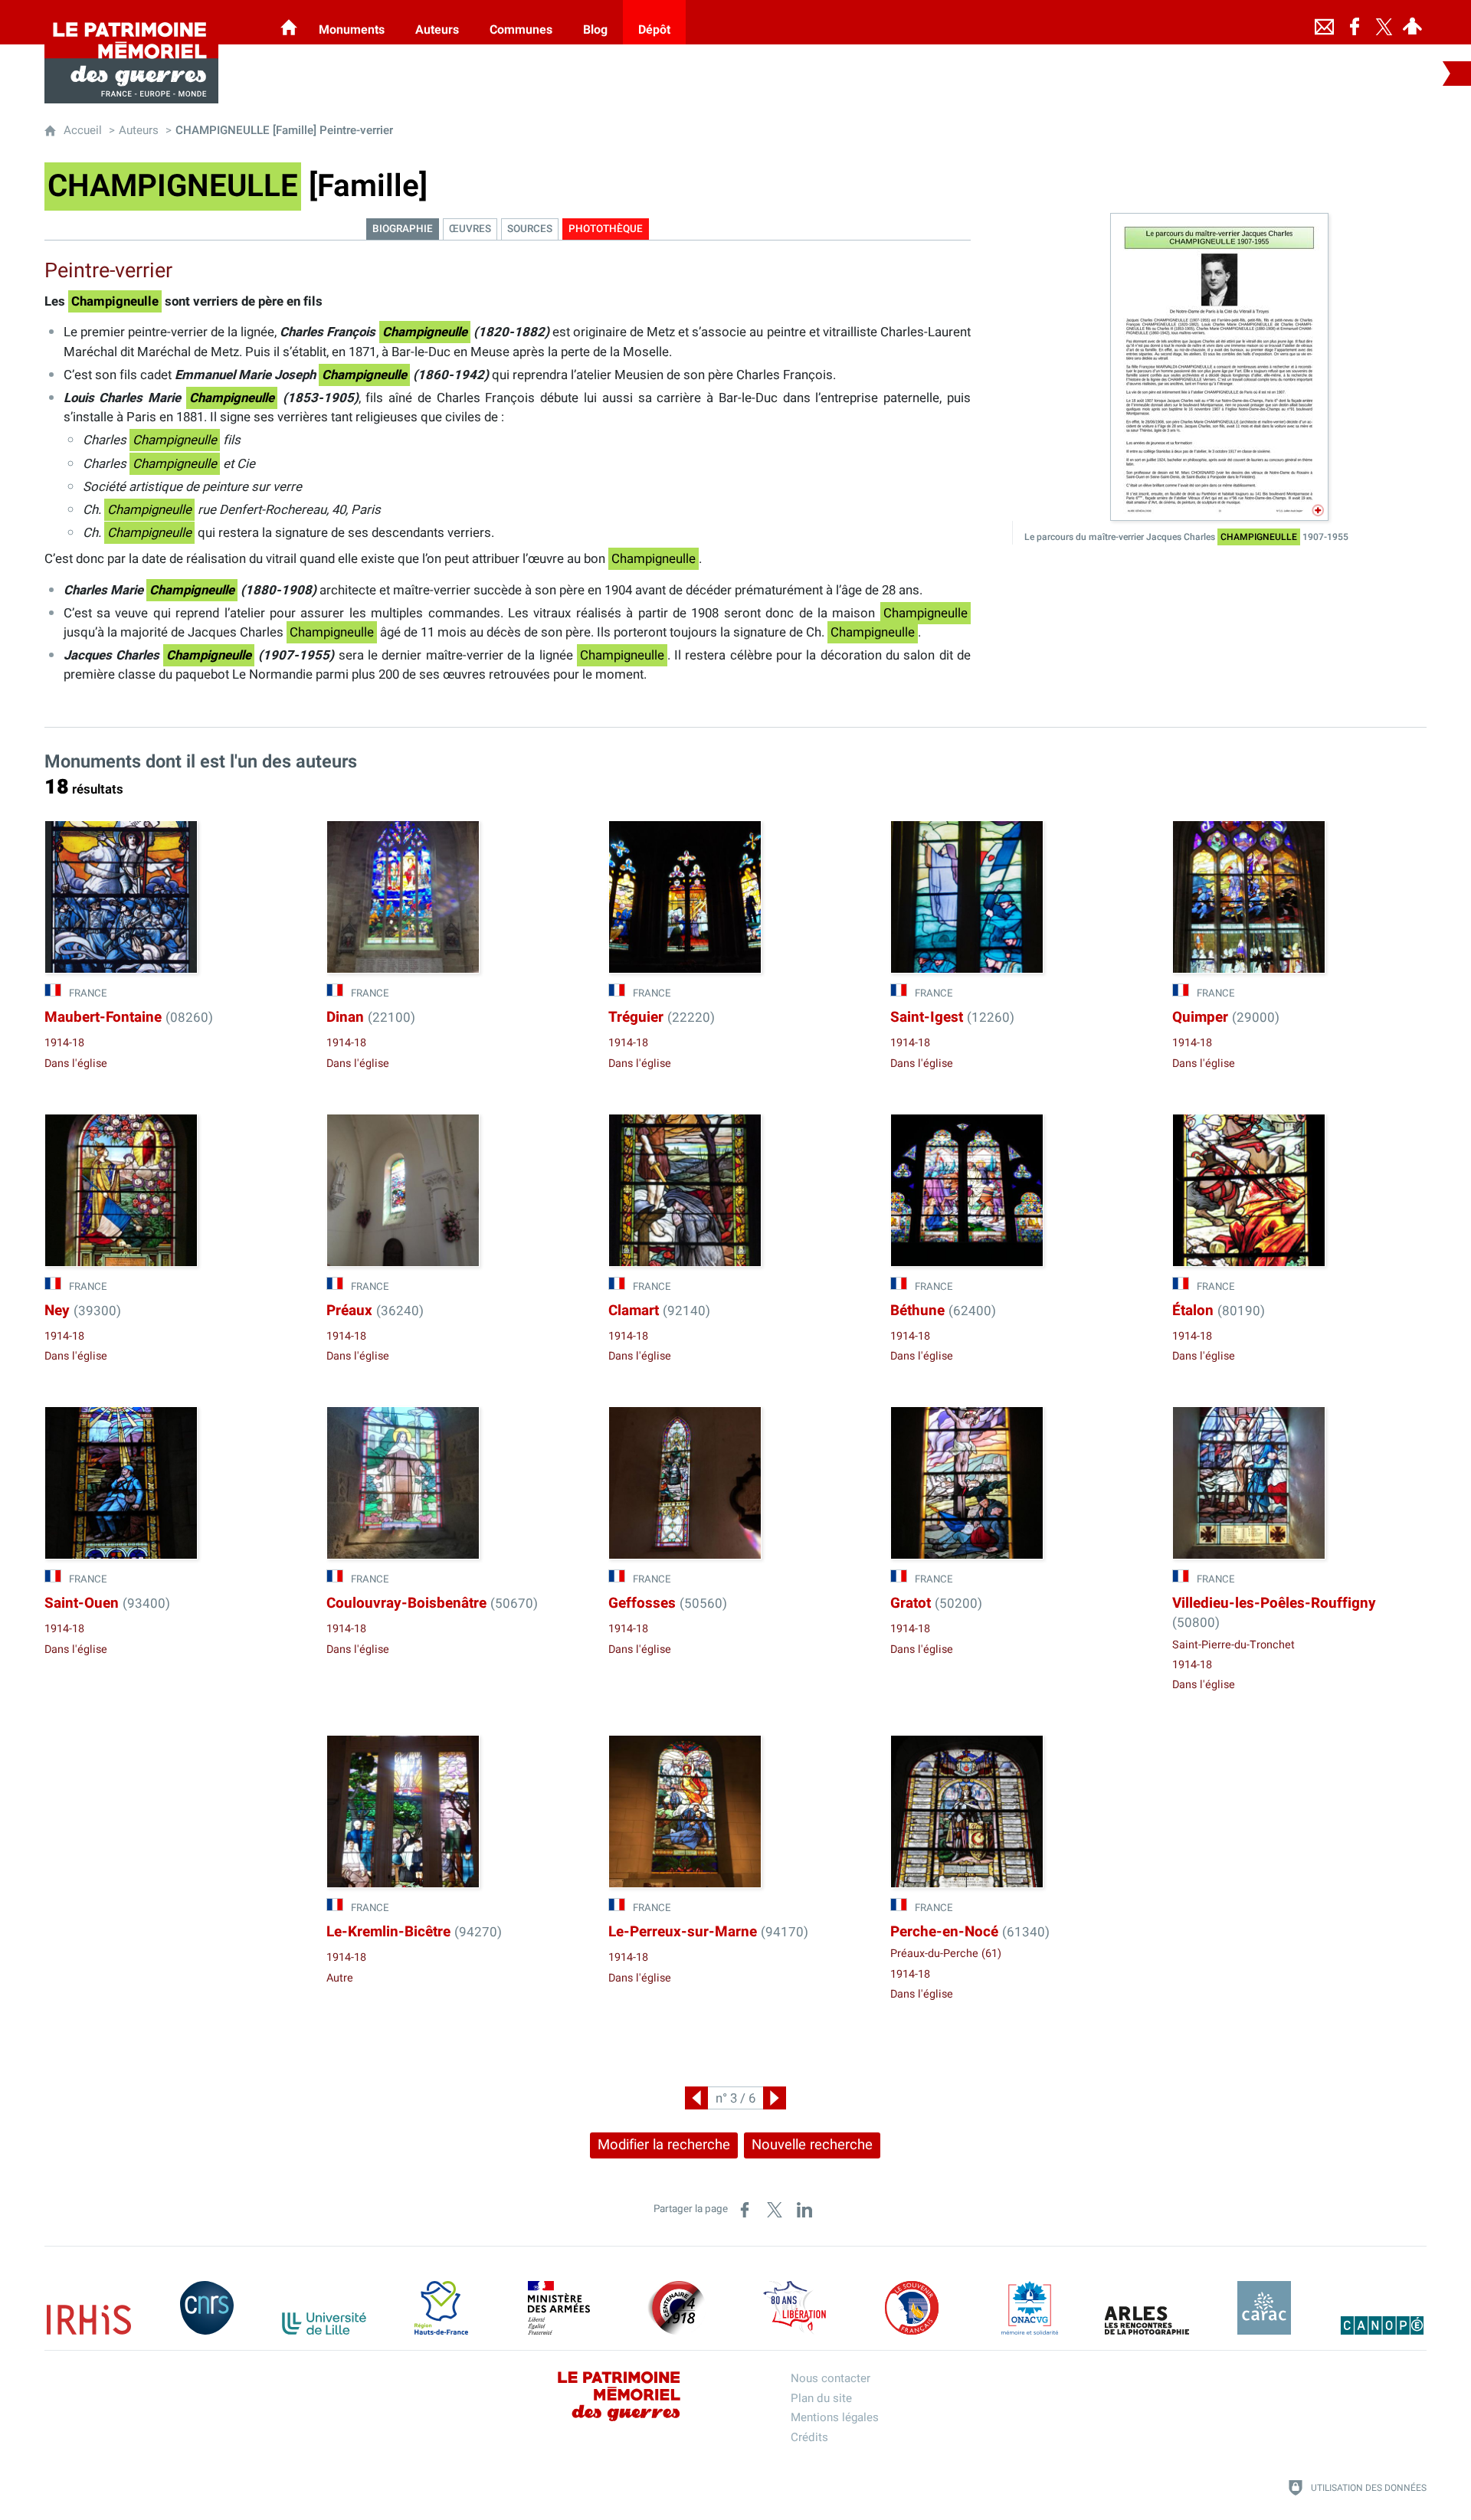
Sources (530, 229)
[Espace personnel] (1412, 22)
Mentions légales (835, 2417)
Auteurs (139, 130)
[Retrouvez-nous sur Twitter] (1384, 22)
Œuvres (470, 229)
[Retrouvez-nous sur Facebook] (1355, 22)
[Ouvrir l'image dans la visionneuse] (1219, 367)
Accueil (83, 130)
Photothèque (606, 229)
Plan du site (821, 2398)
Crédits (809, 2437)
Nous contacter (831, 2378)
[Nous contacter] (1324, 22)
